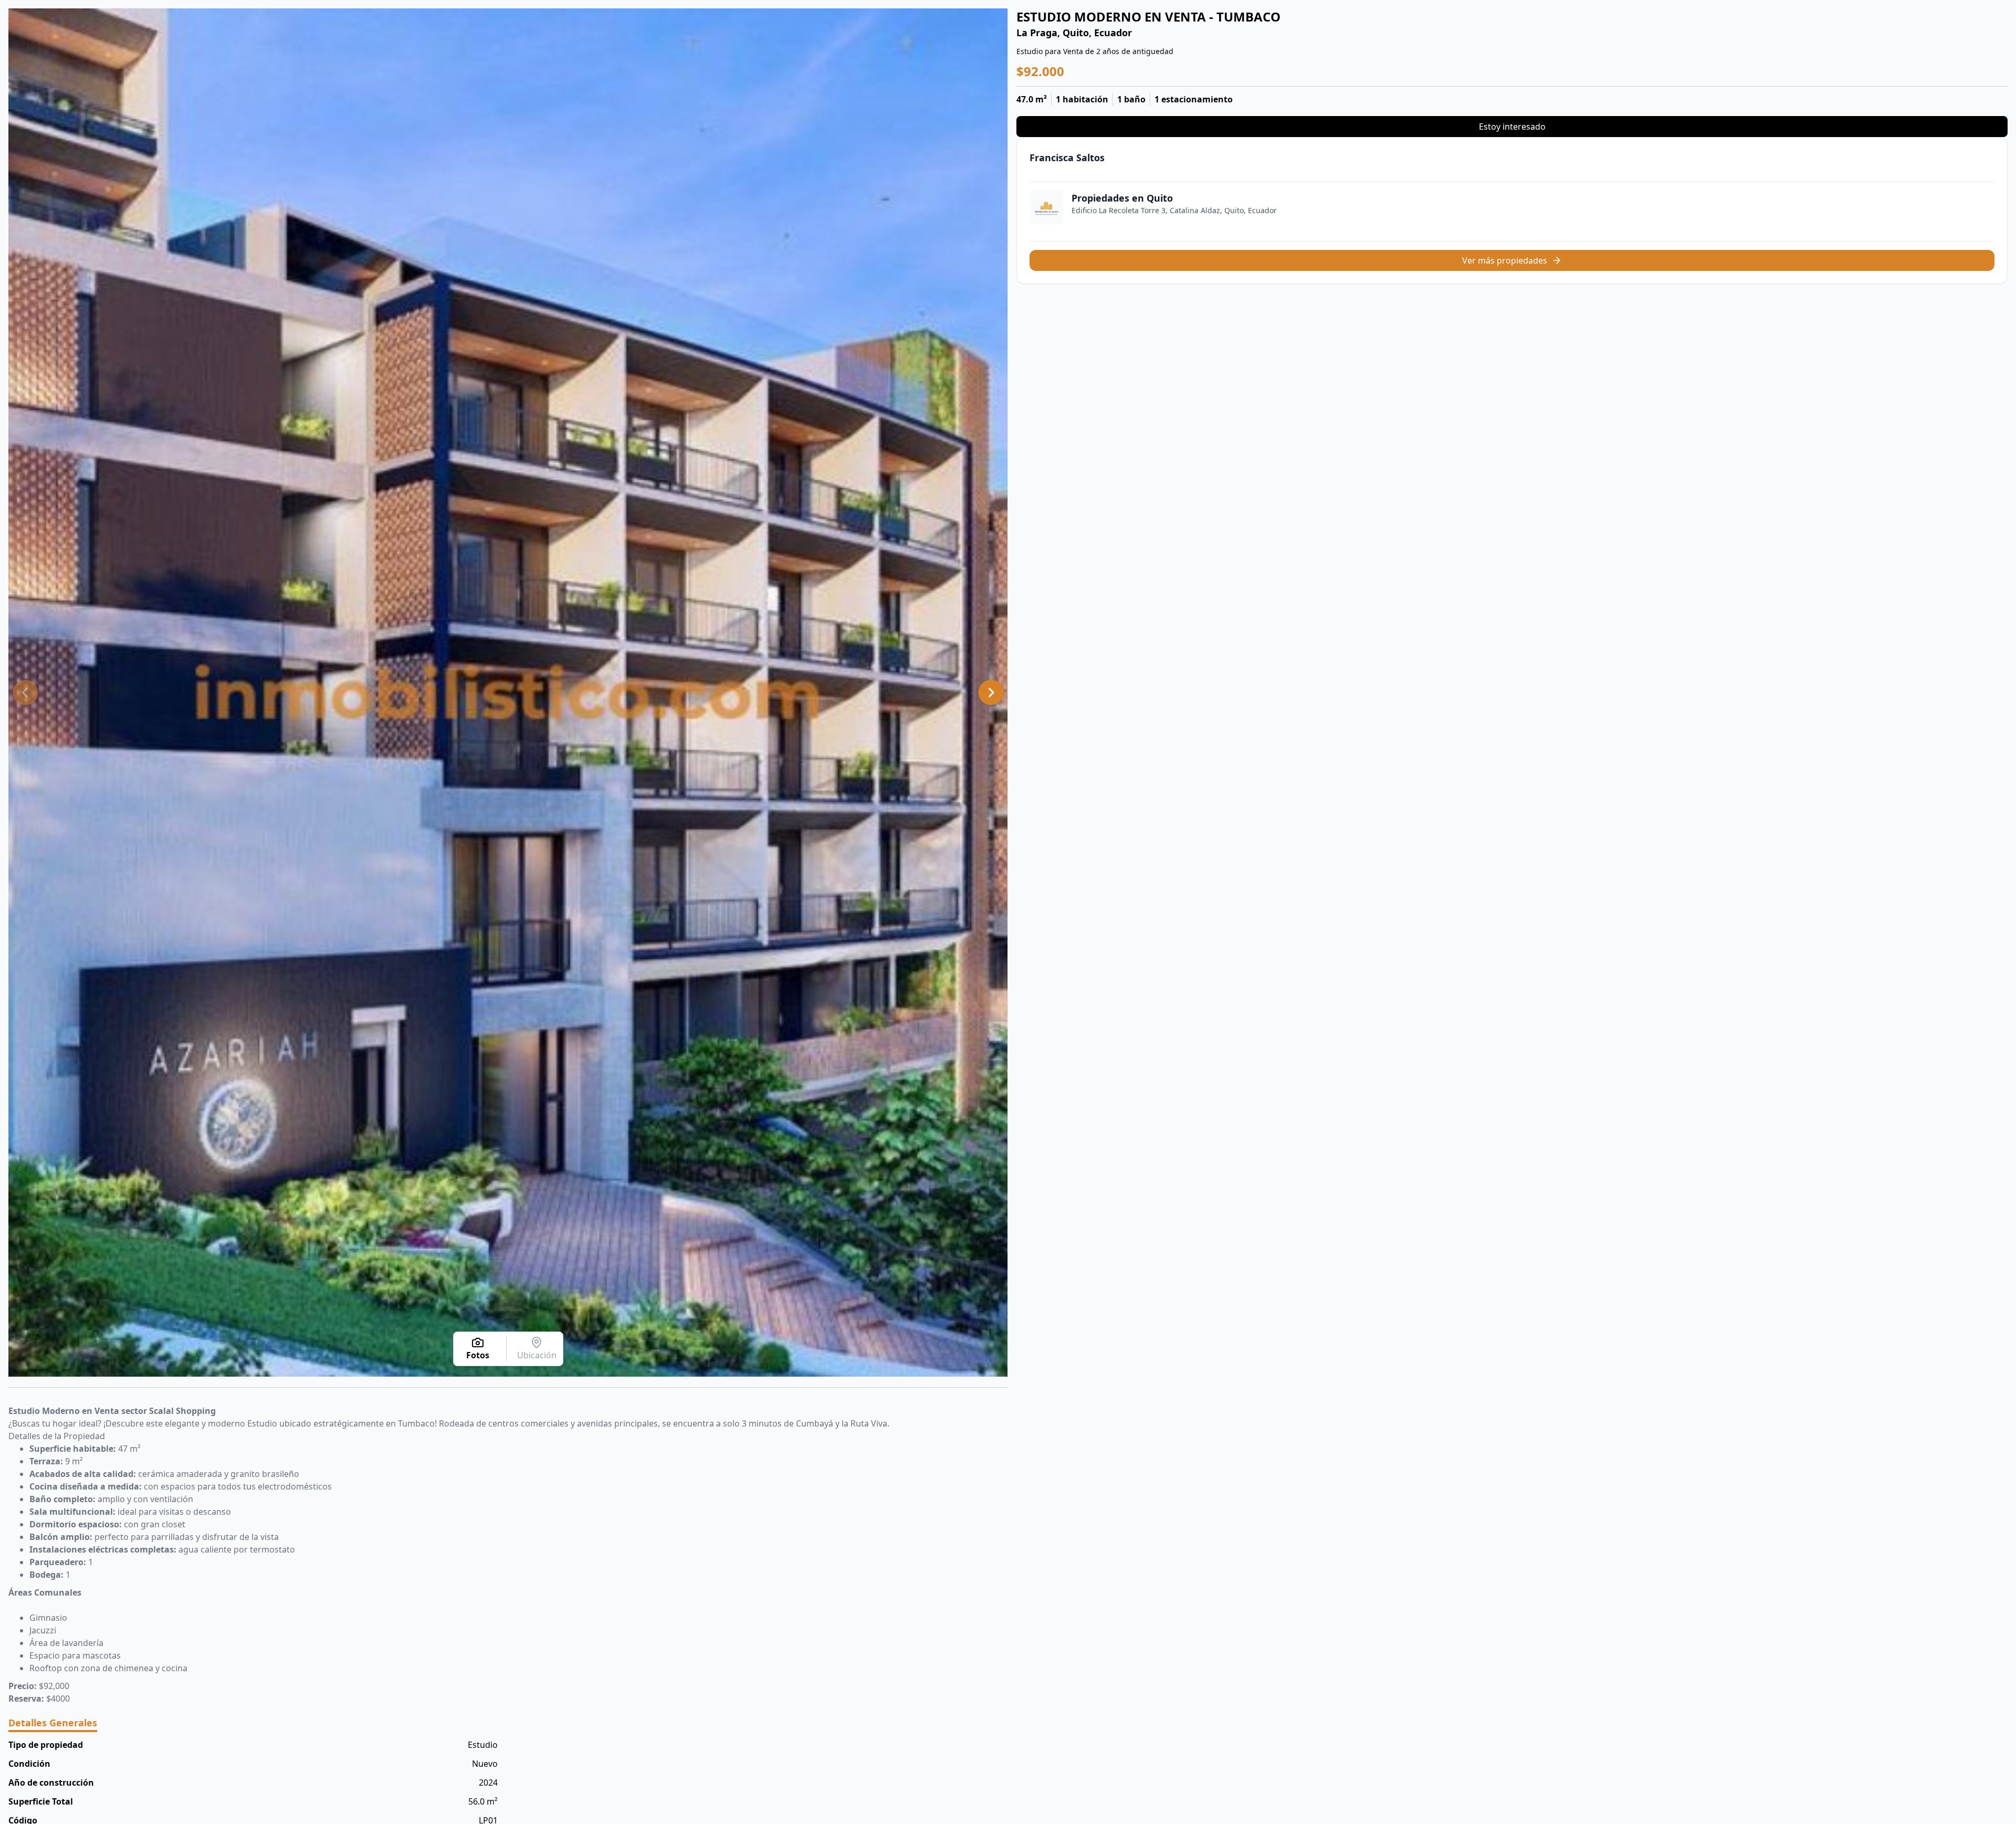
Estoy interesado (1512, 127)
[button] (25, 693)
